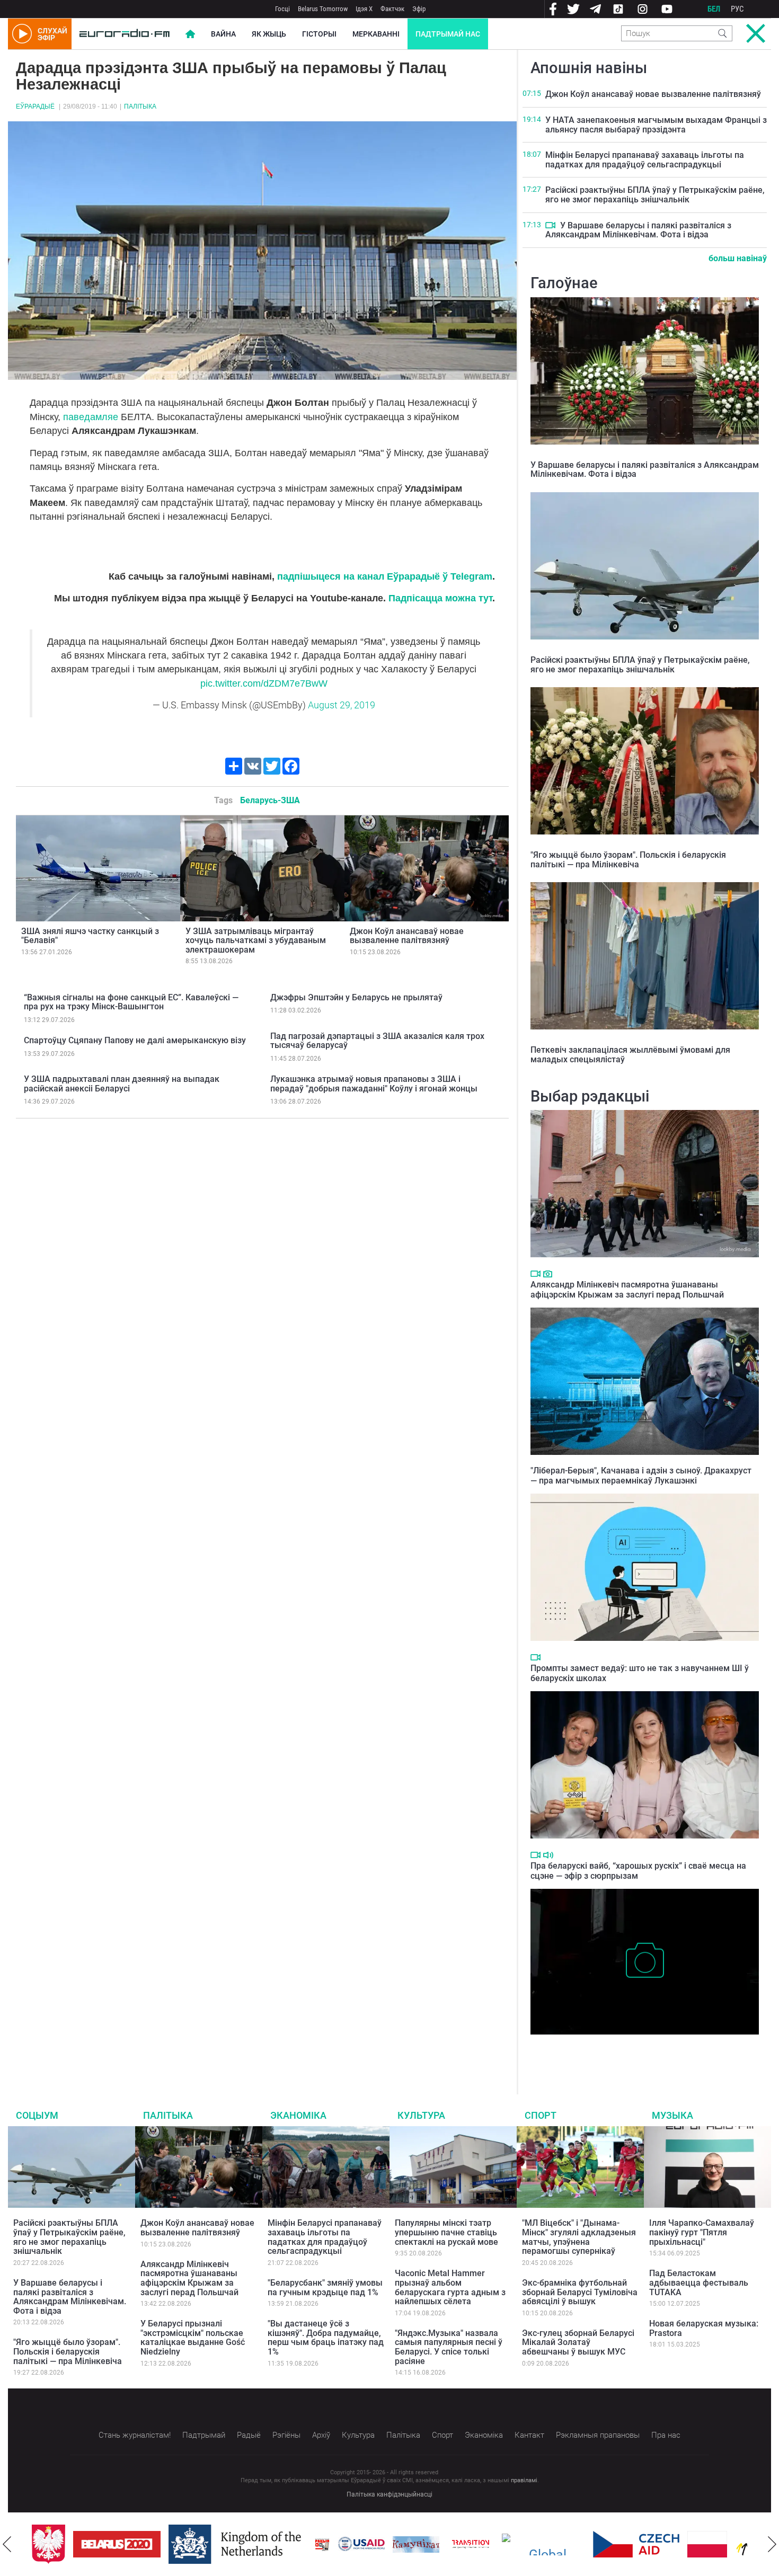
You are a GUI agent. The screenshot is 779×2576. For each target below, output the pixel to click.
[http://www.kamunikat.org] (416, 2544)
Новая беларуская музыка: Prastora (704, 2328)
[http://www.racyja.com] (322, 2544)
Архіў (321, 2435)
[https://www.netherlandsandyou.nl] (237, 2544)
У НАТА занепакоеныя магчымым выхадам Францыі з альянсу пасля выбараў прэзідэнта (656, 125)
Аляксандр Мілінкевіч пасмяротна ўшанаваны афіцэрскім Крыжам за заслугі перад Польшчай (627, 1290)
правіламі (524, 2480)
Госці (282, 9)
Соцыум (37, 2115)
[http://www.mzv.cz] (471, 2544)
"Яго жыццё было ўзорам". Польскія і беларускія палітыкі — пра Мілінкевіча (628, 860)
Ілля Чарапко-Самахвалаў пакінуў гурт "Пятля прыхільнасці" (702, 2232)
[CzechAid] (636, 2544)
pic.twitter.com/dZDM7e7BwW (264, 683)
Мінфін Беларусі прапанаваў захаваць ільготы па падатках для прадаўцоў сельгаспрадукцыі (645, 160)
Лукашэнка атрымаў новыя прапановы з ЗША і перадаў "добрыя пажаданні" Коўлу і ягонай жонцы (374, 1084)
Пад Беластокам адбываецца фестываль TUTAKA (699, 2282)
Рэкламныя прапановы (598, 2435)
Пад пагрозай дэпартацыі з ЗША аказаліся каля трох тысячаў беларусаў (377, 1041)
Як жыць (269, 34)
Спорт (541, 2115)
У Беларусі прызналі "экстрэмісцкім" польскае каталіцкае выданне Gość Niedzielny (193, 2338)
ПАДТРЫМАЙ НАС (448, 34)
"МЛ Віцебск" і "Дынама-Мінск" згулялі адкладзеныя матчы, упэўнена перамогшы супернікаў (579, 2237)
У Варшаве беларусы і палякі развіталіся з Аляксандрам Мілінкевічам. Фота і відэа (638, 230)
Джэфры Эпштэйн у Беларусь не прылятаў (356, 997)
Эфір (419, 9)
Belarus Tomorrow (323, 9)
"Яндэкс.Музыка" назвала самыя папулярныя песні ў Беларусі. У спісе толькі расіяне (449, 2347)
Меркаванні (376, 34)
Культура (421, 2115)
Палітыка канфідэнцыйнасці (389, 2494)
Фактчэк (392, 9)
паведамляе (91, 417)
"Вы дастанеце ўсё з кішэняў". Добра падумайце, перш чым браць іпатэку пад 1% (326, 2338)
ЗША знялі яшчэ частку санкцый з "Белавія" (90, 936)
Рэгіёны (286, 2435)
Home (190, 34)
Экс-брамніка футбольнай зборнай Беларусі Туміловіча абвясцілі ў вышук (580, 2292)
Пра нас (666, 2435)
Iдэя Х (364, 9)
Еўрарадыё (35, 106)
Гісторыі (319, 34)
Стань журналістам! (135, 2435)
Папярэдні (7, 2544)
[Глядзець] (550, 225)
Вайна (223, 34)
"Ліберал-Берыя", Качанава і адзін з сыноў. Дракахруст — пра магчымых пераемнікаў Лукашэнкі (641, 1476)
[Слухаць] (548, 1855)
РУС (737, 9)
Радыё (249, 2435)
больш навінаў (738, 258)
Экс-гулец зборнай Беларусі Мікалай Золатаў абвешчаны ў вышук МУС (578, 2342)
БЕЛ (714, 9)
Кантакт (529, 2435)
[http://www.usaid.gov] (361, 2544)
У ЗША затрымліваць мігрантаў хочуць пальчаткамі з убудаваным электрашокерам (256, 940)
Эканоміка (298, 2115)
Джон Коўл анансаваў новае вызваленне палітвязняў (407, 936)
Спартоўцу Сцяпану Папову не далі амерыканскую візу (135, 1040)
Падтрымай (204, 2435)
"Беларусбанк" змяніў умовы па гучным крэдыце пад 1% (325, 2288)
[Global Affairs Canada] (543, 2544)
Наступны (772, 2544)
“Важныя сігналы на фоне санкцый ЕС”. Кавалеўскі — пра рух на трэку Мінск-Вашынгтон (131, 1002)
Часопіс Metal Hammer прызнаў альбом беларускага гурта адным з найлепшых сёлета (450, 2287)
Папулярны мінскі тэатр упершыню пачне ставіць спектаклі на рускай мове (446, 2232)
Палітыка (140, 106)
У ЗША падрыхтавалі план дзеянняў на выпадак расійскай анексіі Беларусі (122, 1084)
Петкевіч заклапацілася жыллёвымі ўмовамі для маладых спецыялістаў (630, 1055)
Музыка (672, 2115)
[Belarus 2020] (117, 2544)
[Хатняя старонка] (125, 34)
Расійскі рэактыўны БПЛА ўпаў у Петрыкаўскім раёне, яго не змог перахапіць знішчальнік (655, 195)
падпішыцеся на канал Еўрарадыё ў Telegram (385, 576)
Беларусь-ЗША (270, 800)
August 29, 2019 (342, 705)
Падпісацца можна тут (440, 598)
